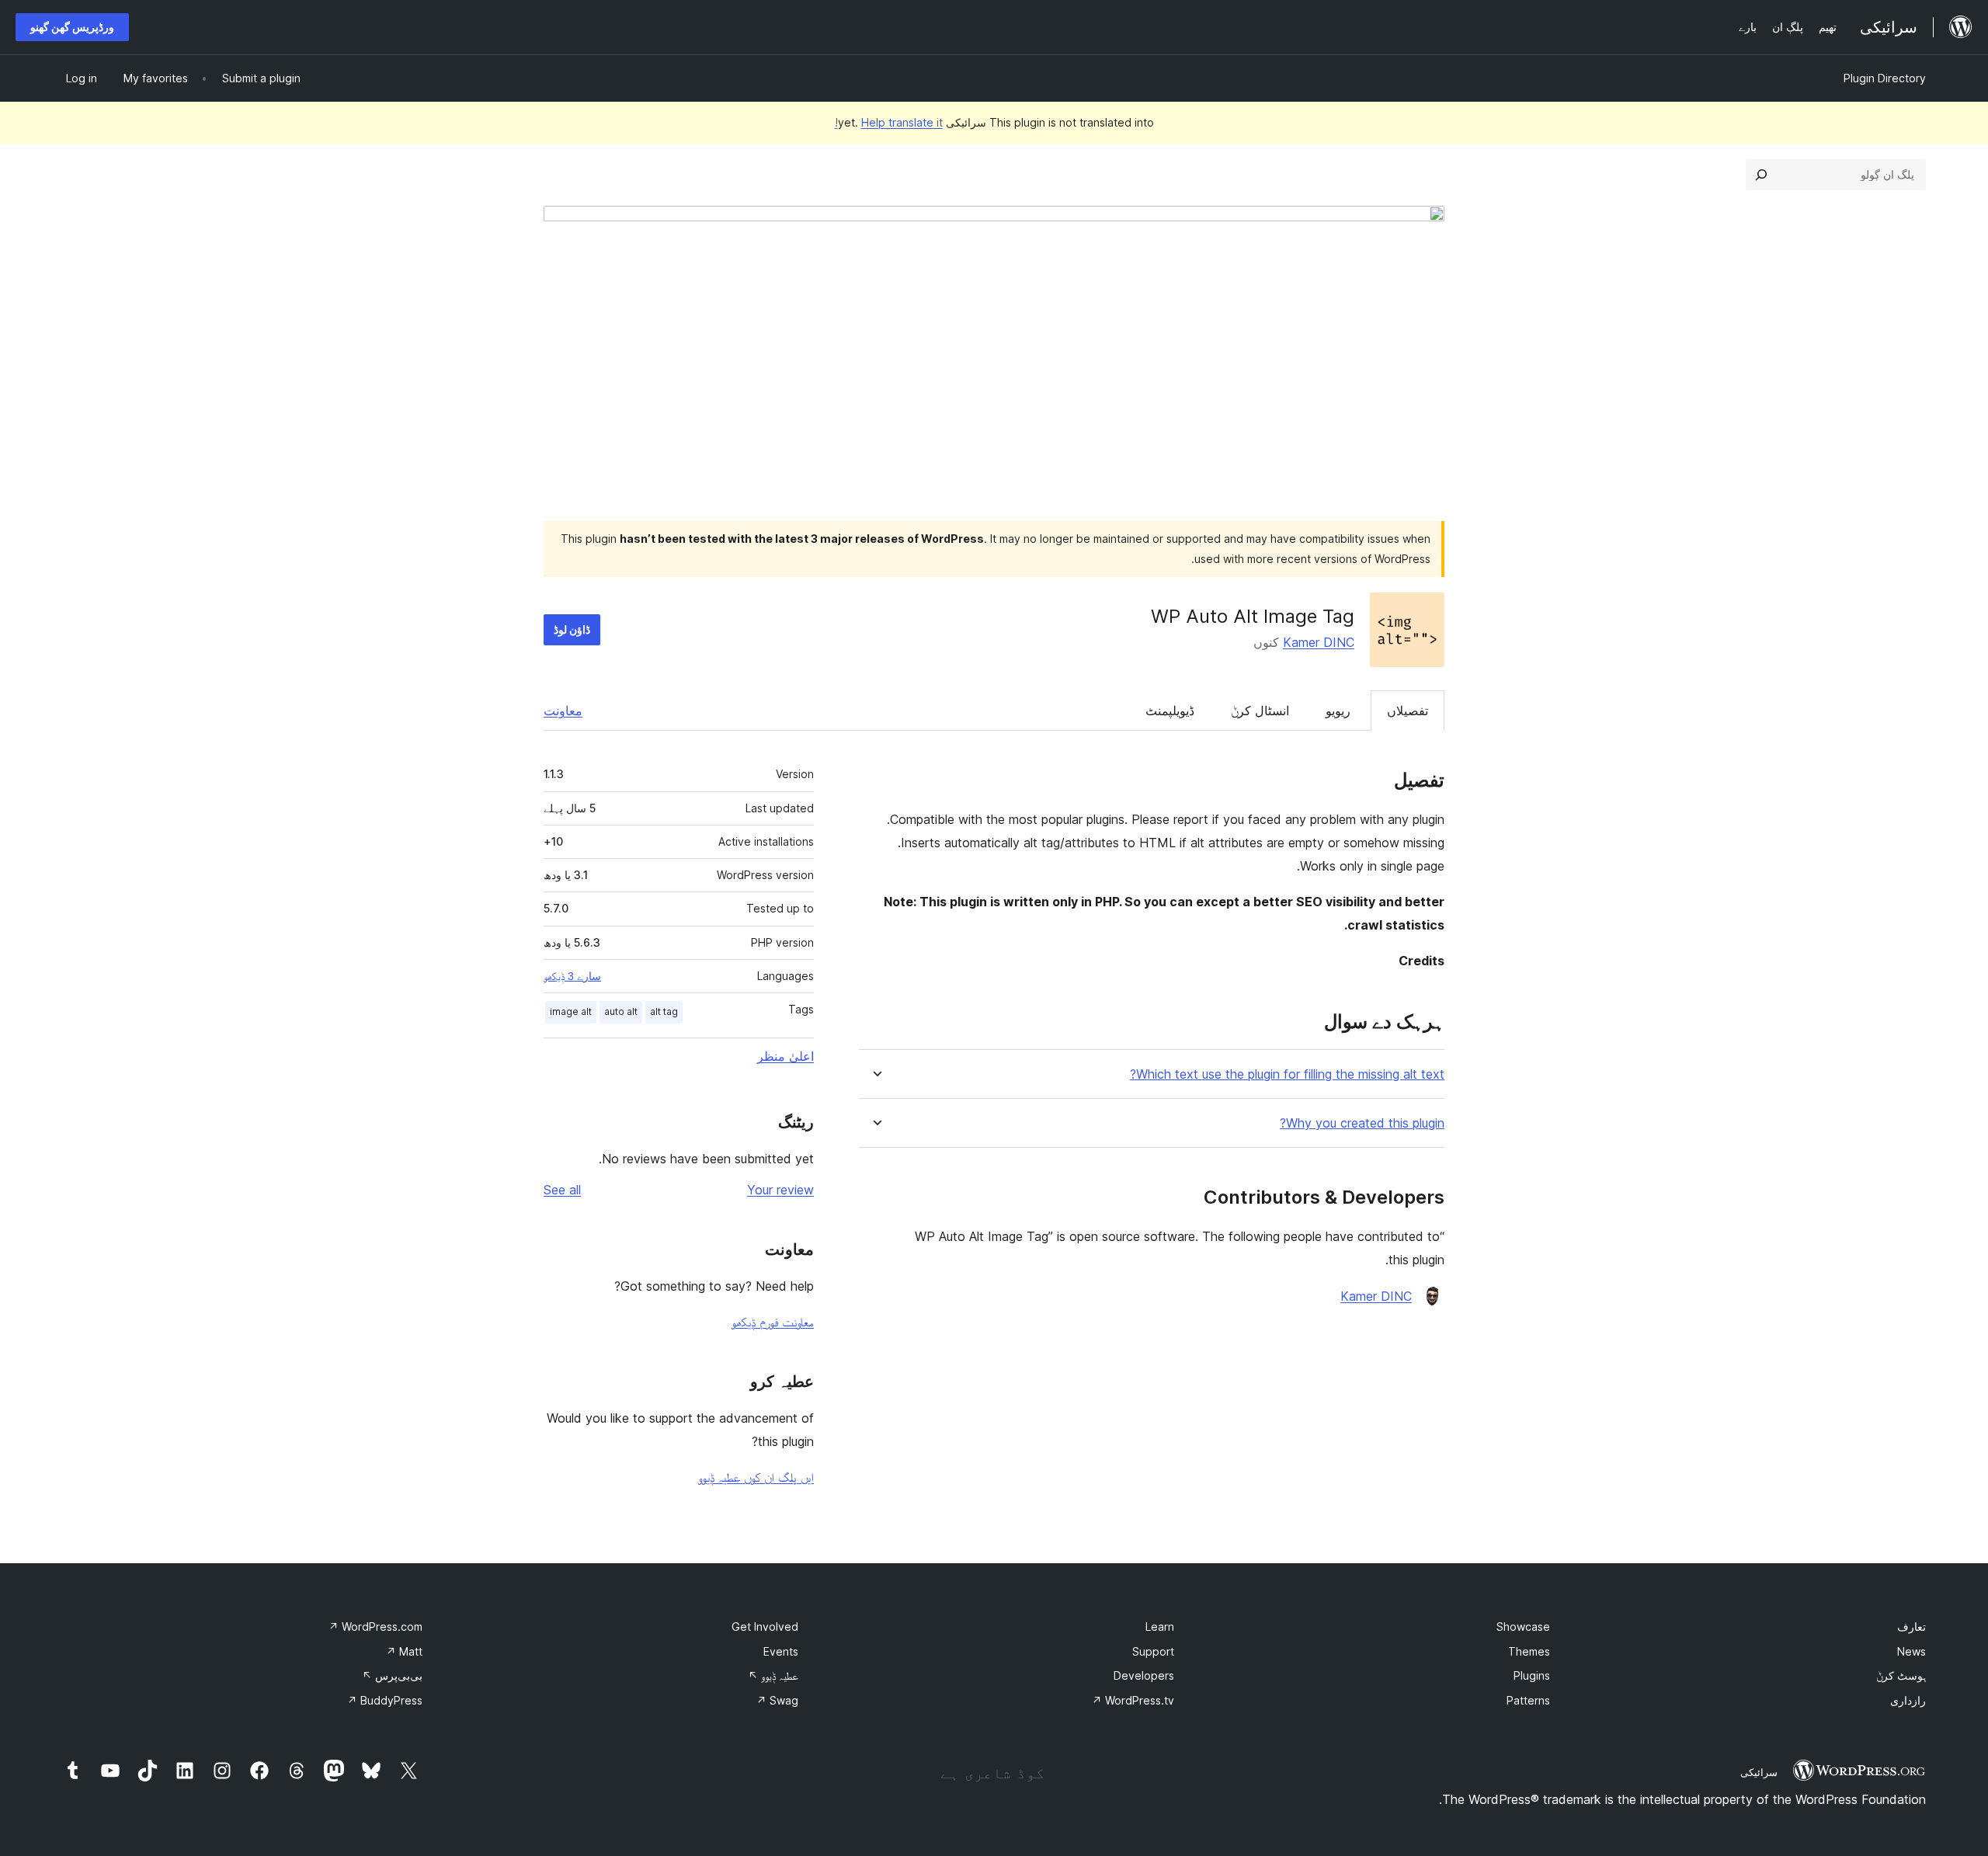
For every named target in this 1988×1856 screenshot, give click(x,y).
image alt (571, 1011)
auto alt (621, 1011)
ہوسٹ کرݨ (1901, 1675)
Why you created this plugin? (1362, 1123)
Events (781, 1651)
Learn (1160, 1627)
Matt (404, 1651)
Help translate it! (889, 122)
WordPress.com (375, 1627)
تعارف (1912, 1627)
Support (1153, 1651)
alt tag (664, 1011)
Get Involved (765, 1627)
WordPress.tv (1133, 1700)
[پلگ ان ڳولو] (1761, 175)
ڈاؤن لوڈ (572, 629)
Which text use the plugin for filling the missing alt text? (1287, 1074)
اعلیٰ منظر (785, 1056)
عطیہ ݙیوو (773, 1675)
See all (562, 1190)
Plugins (1532, 1675)
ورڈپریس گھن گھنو (72, 27)
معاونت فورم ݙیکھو (773, 1322)
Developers (1144, 1675)
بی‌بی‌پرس (392, 1675)
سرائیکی (1759, 1772)
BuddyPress (385, 1700)
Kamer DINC (1319, 642)
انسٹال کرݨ (1260, 711)
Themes (1529, 1651)
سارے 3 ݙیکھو (572, 976)
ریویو (1338, 711)
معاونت (563, 711)
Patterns (1528, 1700)
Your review (780, 1190)
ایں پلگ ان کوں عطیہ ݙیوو (756, 1477)
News (1912, 1651)
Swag (777, 1700)
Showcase (1523, 1627)
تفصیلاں (1408, 711)
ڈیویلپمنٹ (1170, 711)
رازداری (1908, 1700)
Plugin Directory (1885, 78)
